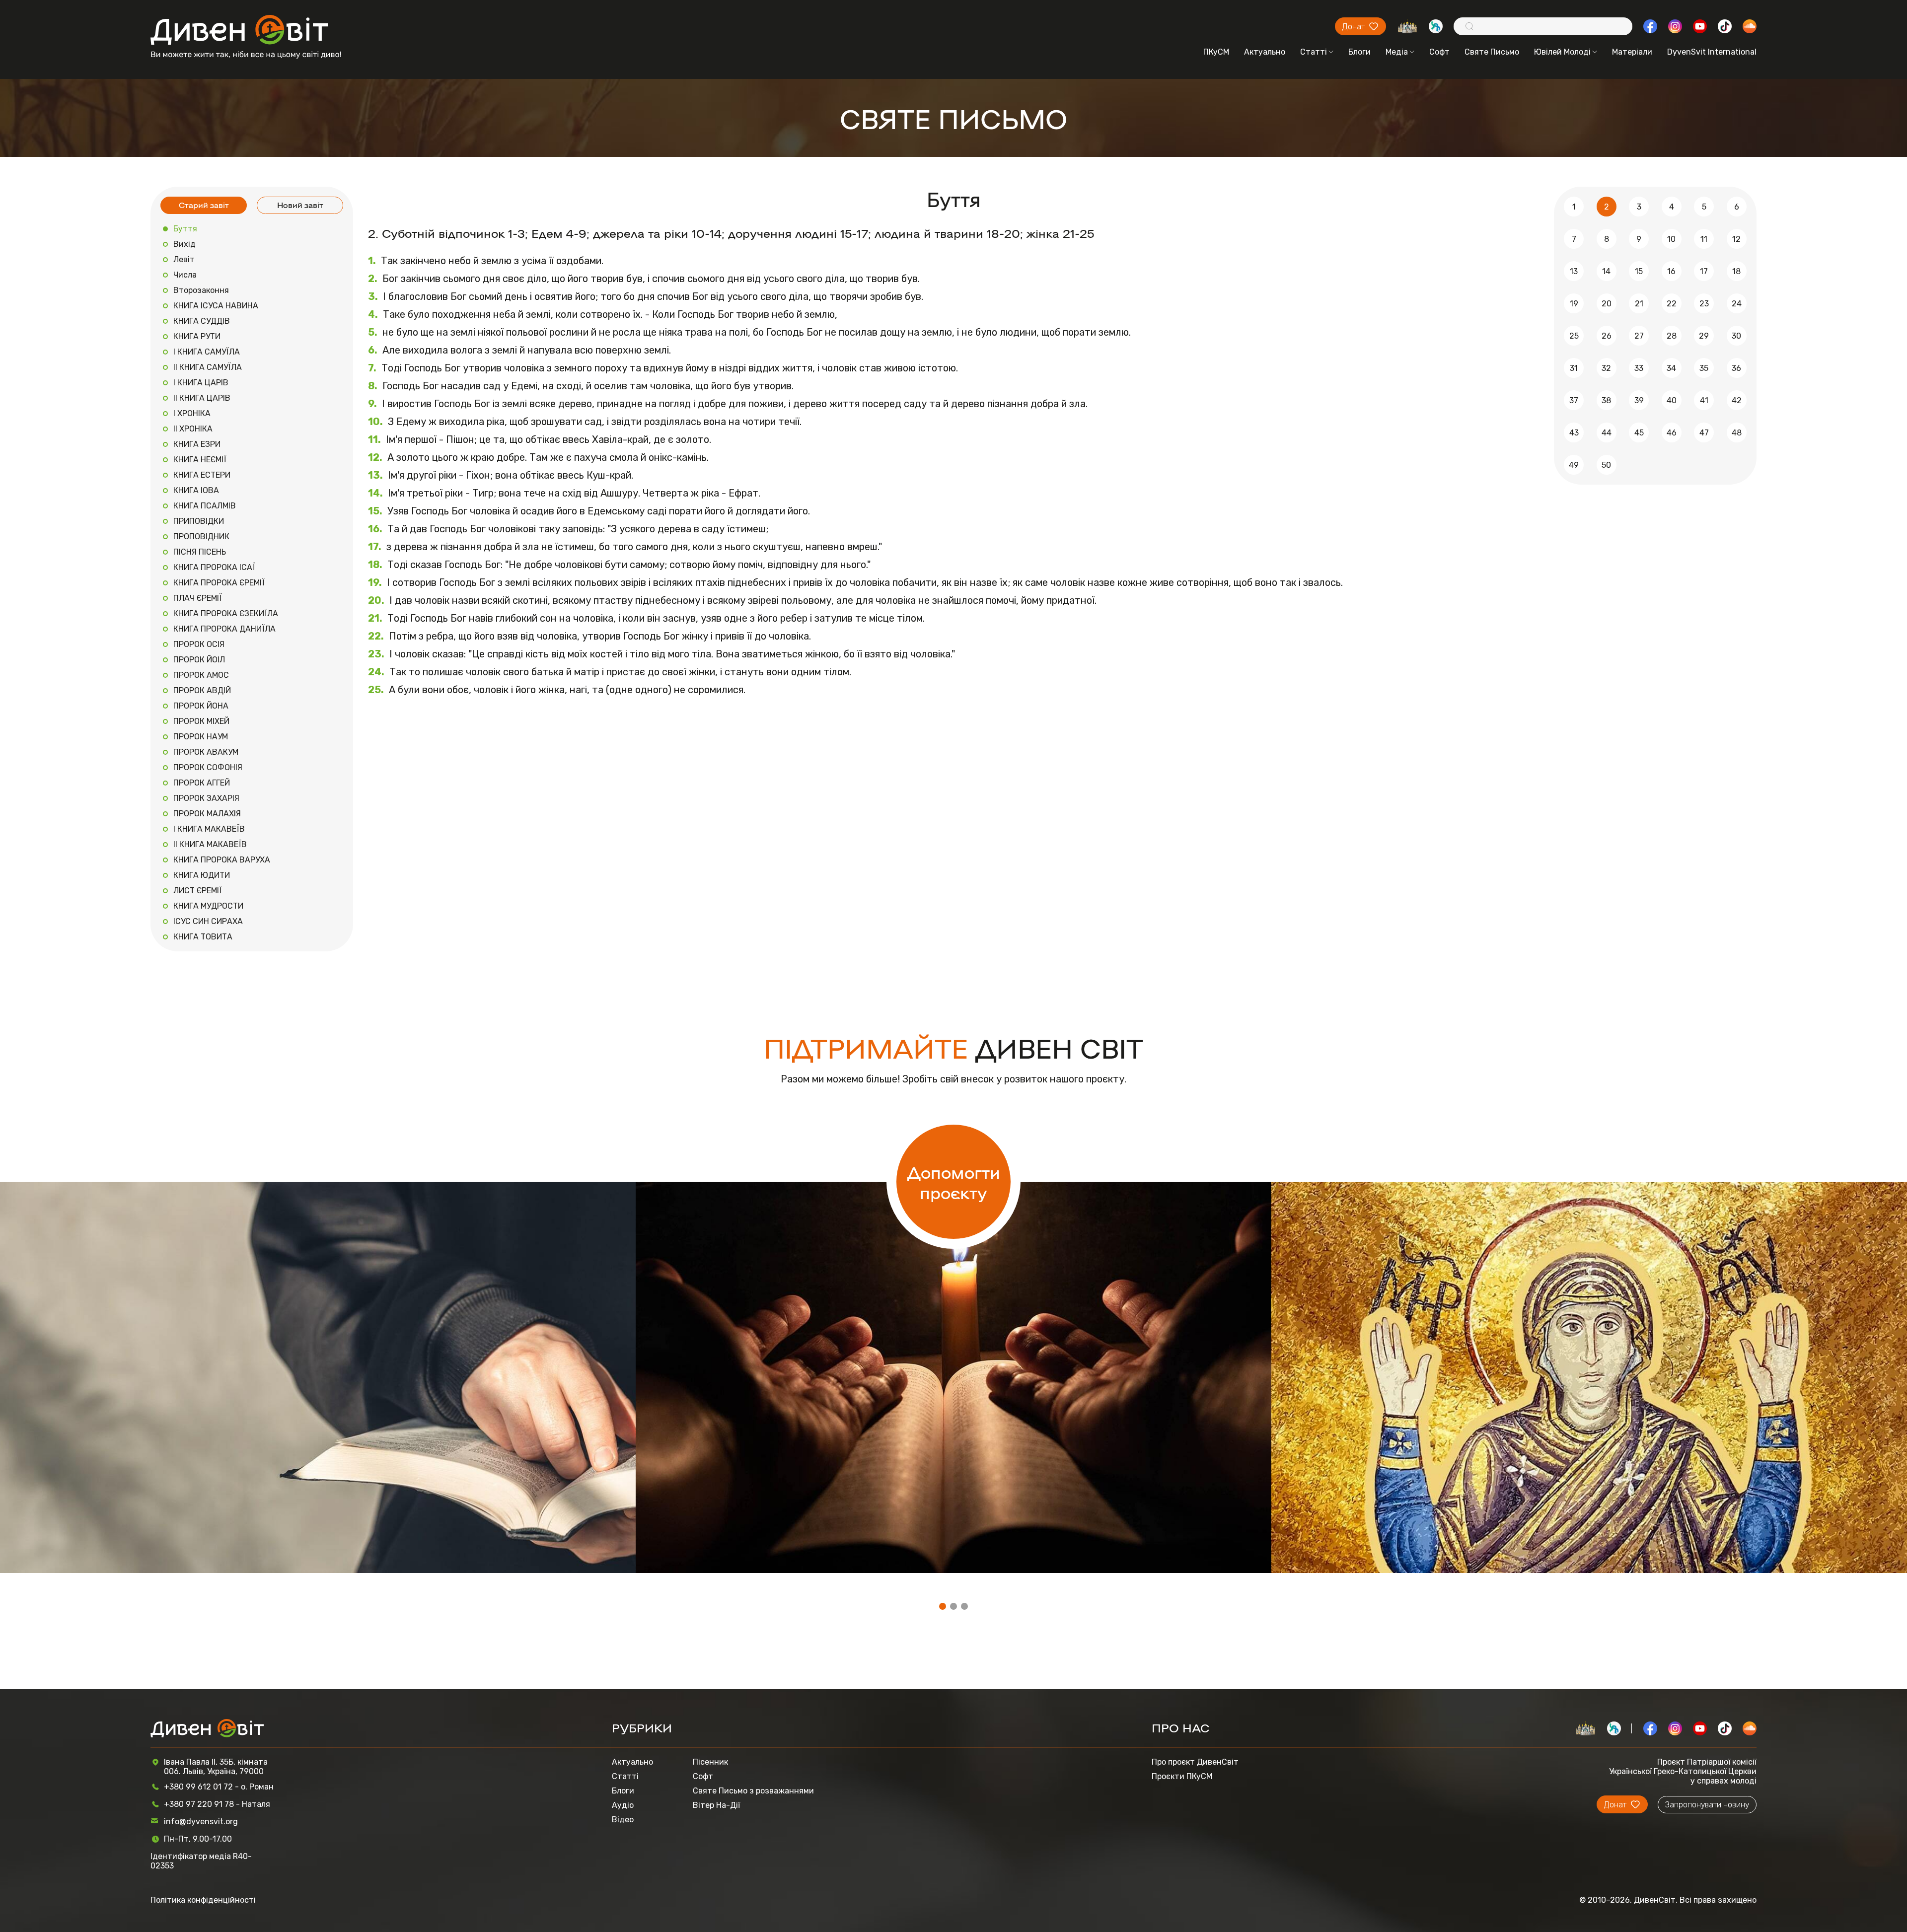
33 (1639, 368)
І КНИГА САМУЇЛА (207, 352)
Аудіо (623, 1805)
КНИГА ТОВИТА (203, 937)
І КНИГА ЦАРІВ (201, 383)
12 (1736, 239)
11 (1704, 239)
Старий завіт (204, 205)
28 (1672, 336)
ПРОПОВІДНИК (201, 537)
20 (1607, 304)
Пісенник (710, 1762)
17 (1704, 271)
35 (1704, 368)
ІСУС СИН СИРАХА (208, 921)
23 (1704, 304)
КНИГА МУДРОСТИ (208, 906)
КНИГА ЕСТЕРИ (202, 475)
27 (1639, 336)
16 (1671, 271)
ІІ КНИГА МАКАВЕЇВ (210, 844)
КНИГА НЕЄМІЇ (200, 460)
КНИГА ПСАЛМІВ (205, 506)
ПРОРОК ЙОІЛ (199, 660)
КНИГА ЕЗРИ (197, 444)
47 (1704, 433)
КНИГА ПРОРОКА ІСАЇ (214, 567)
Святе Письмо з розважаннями (753, 1791)
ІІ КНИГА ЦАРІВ (202, 398)
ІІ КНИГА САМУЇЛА (208, 367)
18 (1736, 271)
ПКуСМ (1216, 52)
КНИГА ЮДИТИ (202, 875)
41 (1704, 400)
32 (1606, 368)
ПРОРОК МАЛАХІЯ (207, 814)
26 (1607, 336)
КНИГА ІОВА (196, 490)
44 (1607, 433)
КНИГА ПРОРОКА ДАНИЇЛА (224, 629)
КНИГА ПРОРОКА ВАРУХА (222, 860)
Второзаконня (201, 290)
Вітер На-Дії (716, 1805)
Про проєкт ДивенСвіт (1195, 1762)
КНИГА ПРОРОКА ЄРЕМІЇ (219, 583)
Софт (1439, 52)
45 (1639, 433)
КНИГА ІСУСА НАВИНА (216, 306)
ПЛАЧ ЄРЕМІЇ (198, 598)
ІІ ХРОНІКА (193, 429)
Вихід (184, 244)
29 (1704, 336)
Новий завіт (300, 205)
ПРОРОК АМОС (201, 675)
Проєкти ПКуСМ (1182, 1776)
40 (1672, 400)
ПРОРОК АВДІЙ (202, 690)
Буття (185, 229)
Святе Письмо (1492, 52)
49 (1574, 465)
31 (1574, 368)
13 (1574, 271)
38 (1606, 400)
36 (1736, 368)
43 (1574, 433)
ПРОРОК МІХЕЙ (201, 721)
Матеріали (1632, 52)
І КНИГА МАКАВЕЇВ (209, 829)
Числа (185, 275)
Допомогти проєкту (954, 1182)
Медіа (1397, 52)
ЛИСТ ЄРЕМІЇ (198, 891)
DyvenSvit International (1712, 52)
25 (1574, 336)
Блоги (1359, 52)
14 (1606, 271)
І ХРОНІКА (192, 413)
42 (1737, 400)
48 (1737, 433)
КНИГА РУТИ (197, 336)
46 (1672, 433)
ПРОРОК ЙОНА (201, 706)
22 (1672, 304)
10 (1671, 239)
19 (1574, 304)
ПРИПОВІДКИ (199, 521)
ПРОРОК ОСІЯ (199, 644)
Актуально (1265, 52)
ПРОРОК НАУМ (201, 737)
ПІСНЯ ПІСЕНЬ (200, 552)
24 (1737, 304)
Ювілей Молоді (1562, 52)
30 (1736, 336)
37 (1574, 400)
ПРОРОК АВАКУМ (206, 752)
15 (1639, 271)
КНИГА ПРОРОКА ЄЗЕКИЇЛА (226, 613)
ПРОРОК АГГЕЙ (202, 783)
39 (1639, 400)
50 (1606, 465)
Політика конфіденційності (203, 1900)
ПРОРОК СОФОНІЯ (208, 767)
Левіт (184, 259)
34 (1671, 368)
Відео (623, 1820)
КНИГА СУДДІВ (202, 321)
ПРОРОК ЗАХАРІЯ (206, 798)
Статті (1314, 52)
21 (1639, 304)
